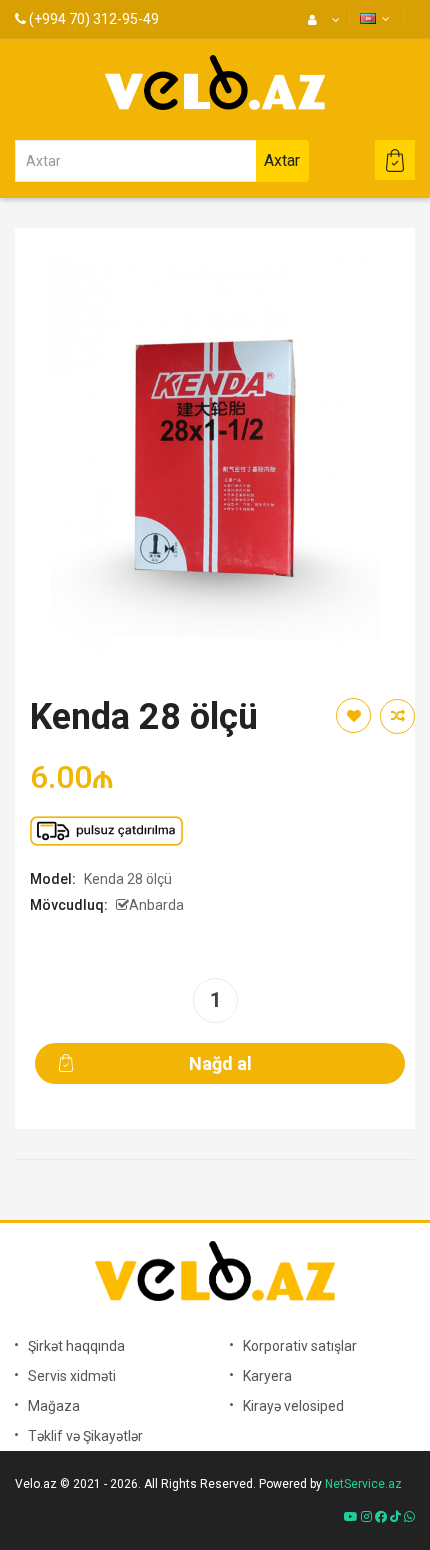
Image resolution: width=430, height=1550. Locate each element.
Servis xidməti (72, 1376)
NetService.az (363, 1484)
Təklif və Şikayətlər (85, 1436)
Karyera (267, 1376)
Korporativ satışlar (300, 1346)
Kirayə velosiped (293, 1406)
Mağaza (54, 1406)
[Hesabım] (321, 20)
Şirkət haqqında (76, 1346)
